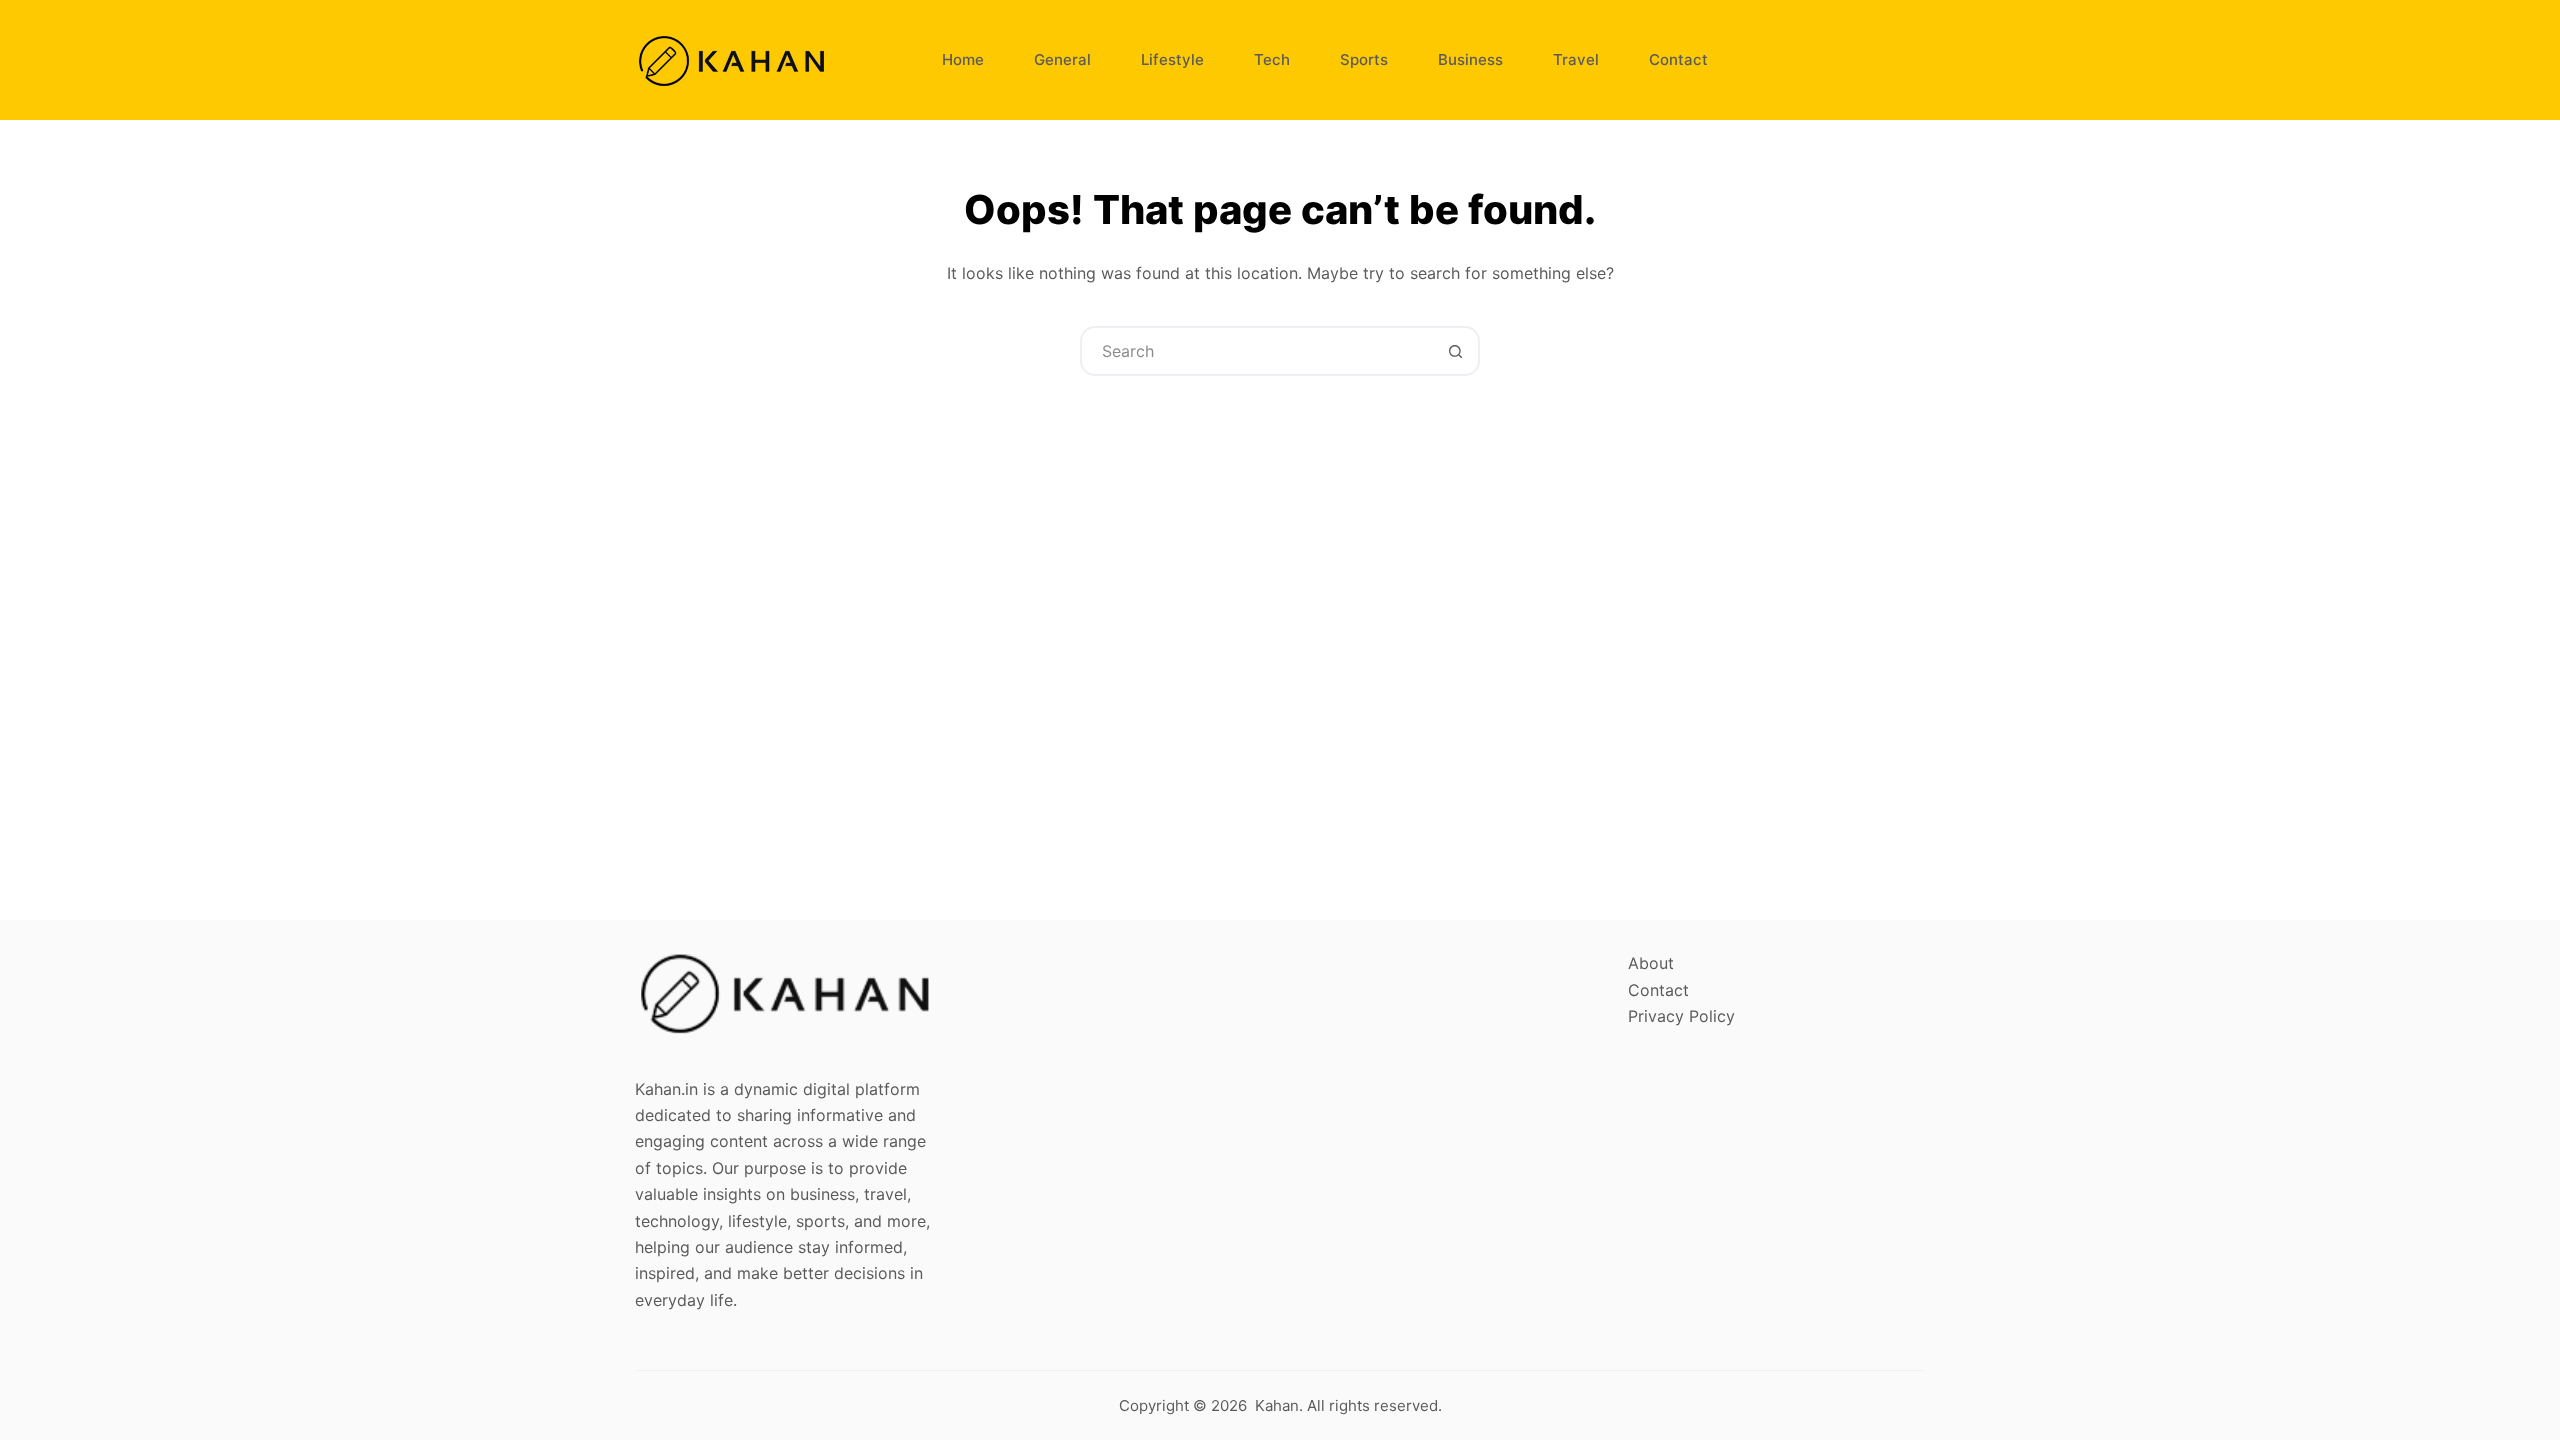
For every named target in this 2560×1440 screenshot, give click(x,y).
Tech (1272, 59)
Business (1470, 59)
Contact (1678, 59)
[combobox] (1257, 351)
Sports (1364, 59)
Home (963, 59)
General (1062, 59)
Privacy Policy (1681, 1016)
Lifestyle (1172, 59)
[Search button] (1455, 351)
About (1651, 963)
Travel (1576, 59)
